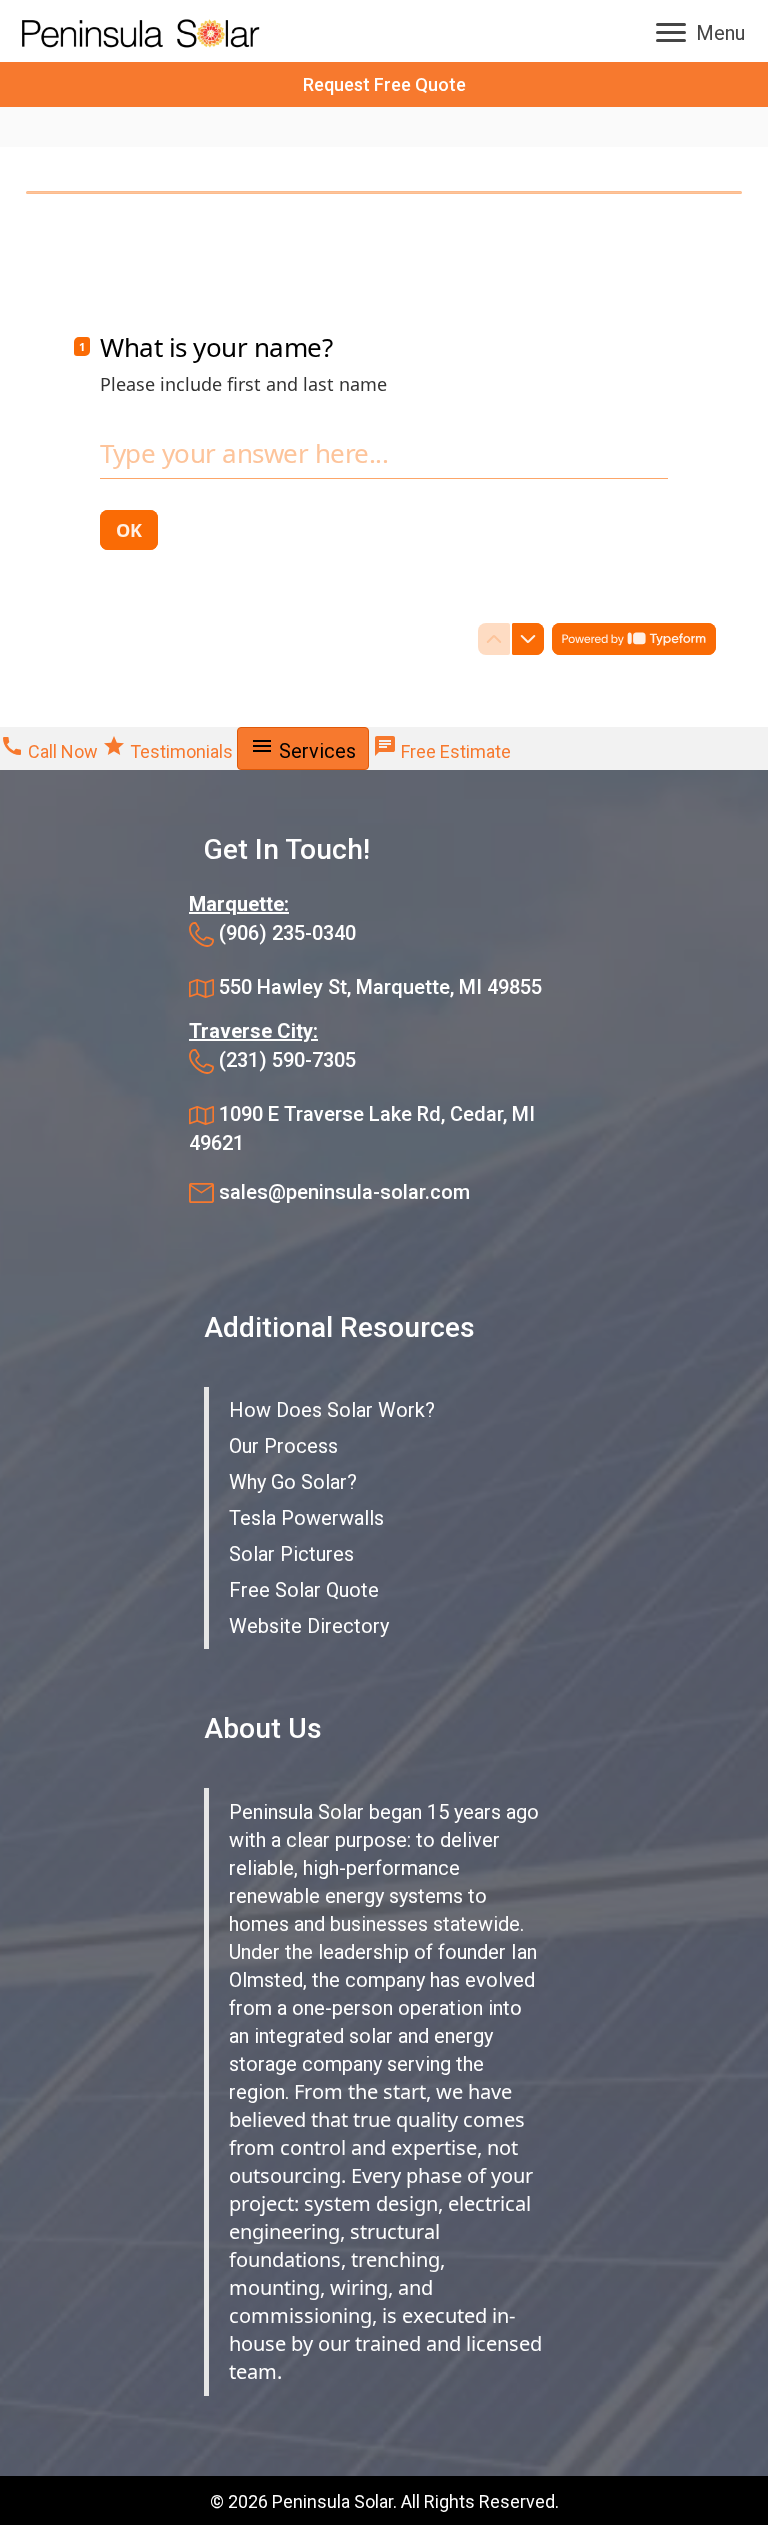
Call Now (51, 751)
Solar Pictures (291, 1554)
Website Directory (309, 1626)
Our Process (283, 1446)
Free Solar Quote (304, 1590)
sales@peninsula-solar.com (344, 1192)
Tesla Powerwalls (306, 1518)
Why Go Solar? (293, 1482)
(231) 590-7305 (287, 1060)
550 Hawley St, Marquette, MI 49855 (380, 987)
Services (303, 748)
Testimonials (169, 751)
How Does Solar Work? (332, 1410)
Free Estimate (442, 751)
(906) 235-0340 (287, 933)
